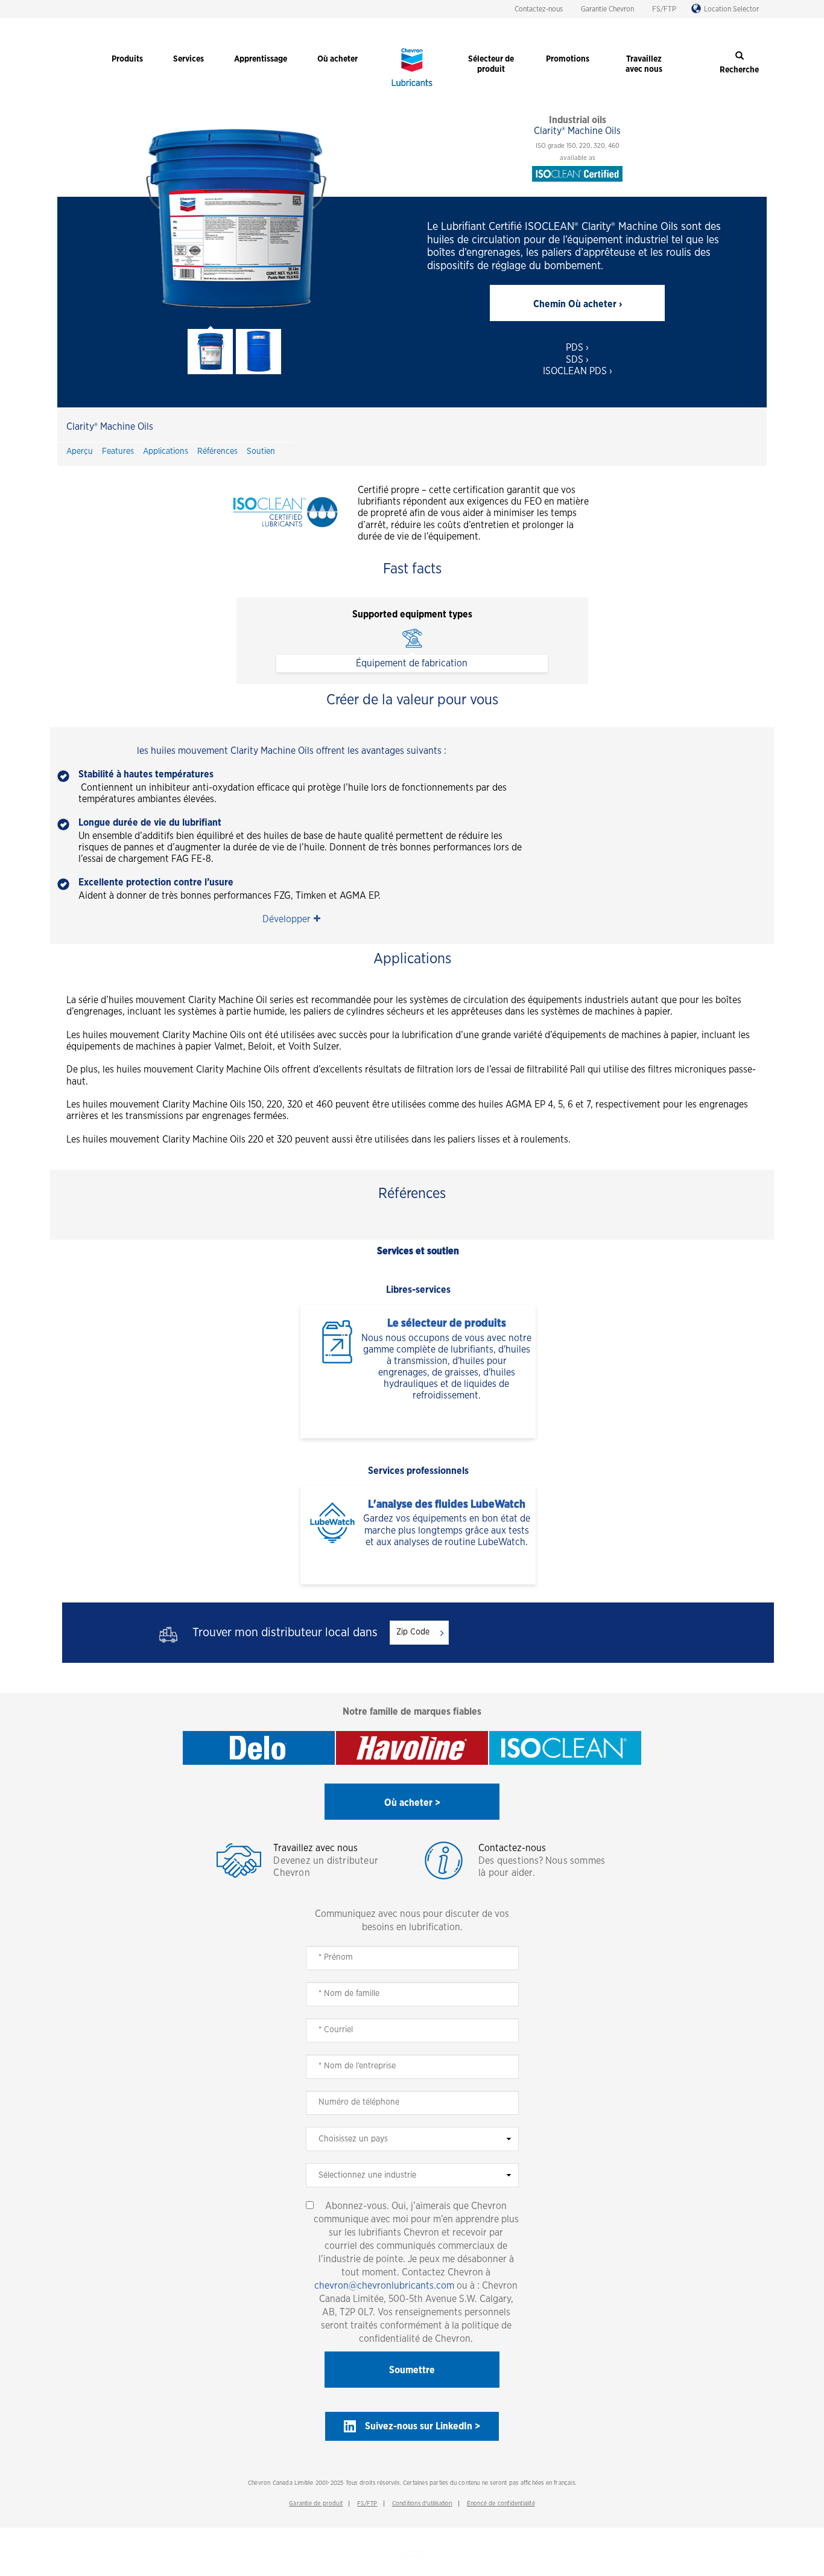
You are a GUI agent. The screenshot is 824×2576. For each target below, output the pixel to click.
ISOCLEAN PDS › (578, 371)
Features (118, 451)
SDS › (577, 360)
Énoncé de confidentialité (501, 2504)
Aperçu (80, 451)
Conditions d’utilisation (422, 2504)
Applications (166, 451)
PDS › (577, 348)
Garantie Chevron (607, 9)
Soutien (261, 451)
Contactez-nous (539, 9)
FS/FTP (664, 9)
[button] (291, 920)
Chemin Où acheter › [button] (578, 304)
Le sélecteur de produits (447, 1324)
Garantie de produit (316, 2504)
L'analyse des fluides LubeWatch (447, 1505)
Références (217, 451)
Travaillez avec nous (315, 1848)
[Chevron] (412, 88)
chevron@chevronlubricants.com (384, 2286)
